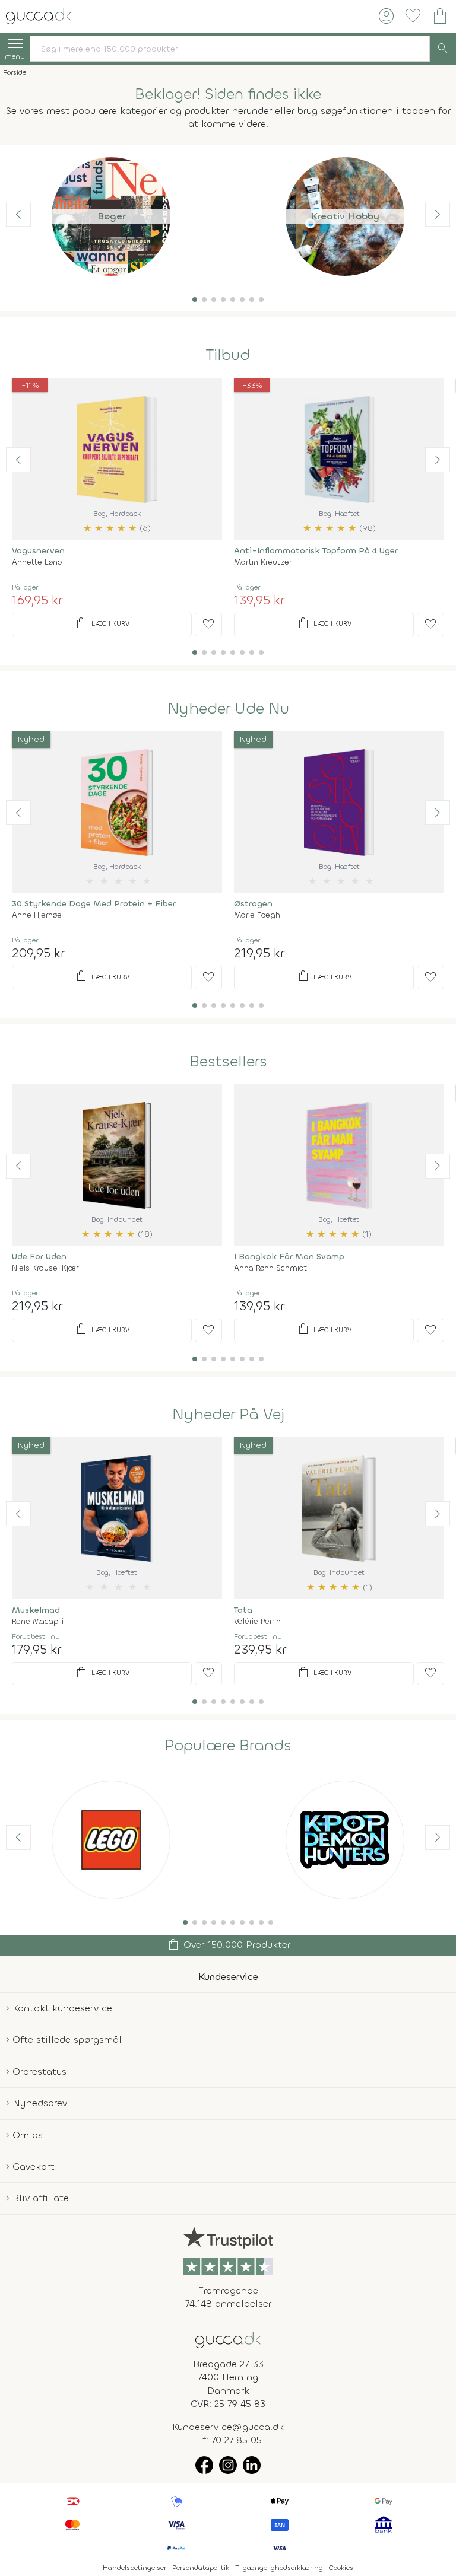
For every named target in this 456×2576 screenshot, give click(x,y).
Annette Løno (37, 562)
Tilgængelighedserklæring (279, 2568)
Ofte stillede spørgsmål (67, 2040)
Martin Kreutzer (263, 562)
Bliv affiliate (41, 2198)
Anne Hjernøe (37, 915)
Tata (243, 1610)
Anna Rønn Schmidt (270, 1268)
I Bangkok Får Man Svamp (289, 1257)
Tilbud (228, 355)
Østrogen (253, 904)
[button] (195, 300)
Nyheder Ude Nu (228, 709)
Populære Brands (228, 1746)
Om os (28, 2135)
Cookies (341, 2568)
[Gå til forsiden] (228, 2339)
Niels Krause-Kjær (45, 1268)
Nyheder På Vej (228, 1415)
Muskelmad (36, 1610)
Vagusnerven (38, 551)
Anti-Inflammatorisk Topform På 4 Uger (316, 551)
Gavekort (34, 2166)
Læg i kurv (102, 623)
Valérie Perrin (257, 1621)
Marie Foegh (257, 915)
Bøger (111, 216)
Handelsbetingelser (134, 2568)
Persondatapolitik (201, 2568)
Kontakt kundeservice (62, 2008)
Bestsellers (228, 1062)
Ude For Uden (39, 1257)
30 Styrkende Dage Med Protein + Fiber (94, 904)
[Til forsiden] (39, 15)
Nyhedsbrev (40, 2103)
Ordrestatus (39, 2072)
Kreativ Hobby (345, 216)
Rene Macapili (38, 1621)
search (443, 49)
